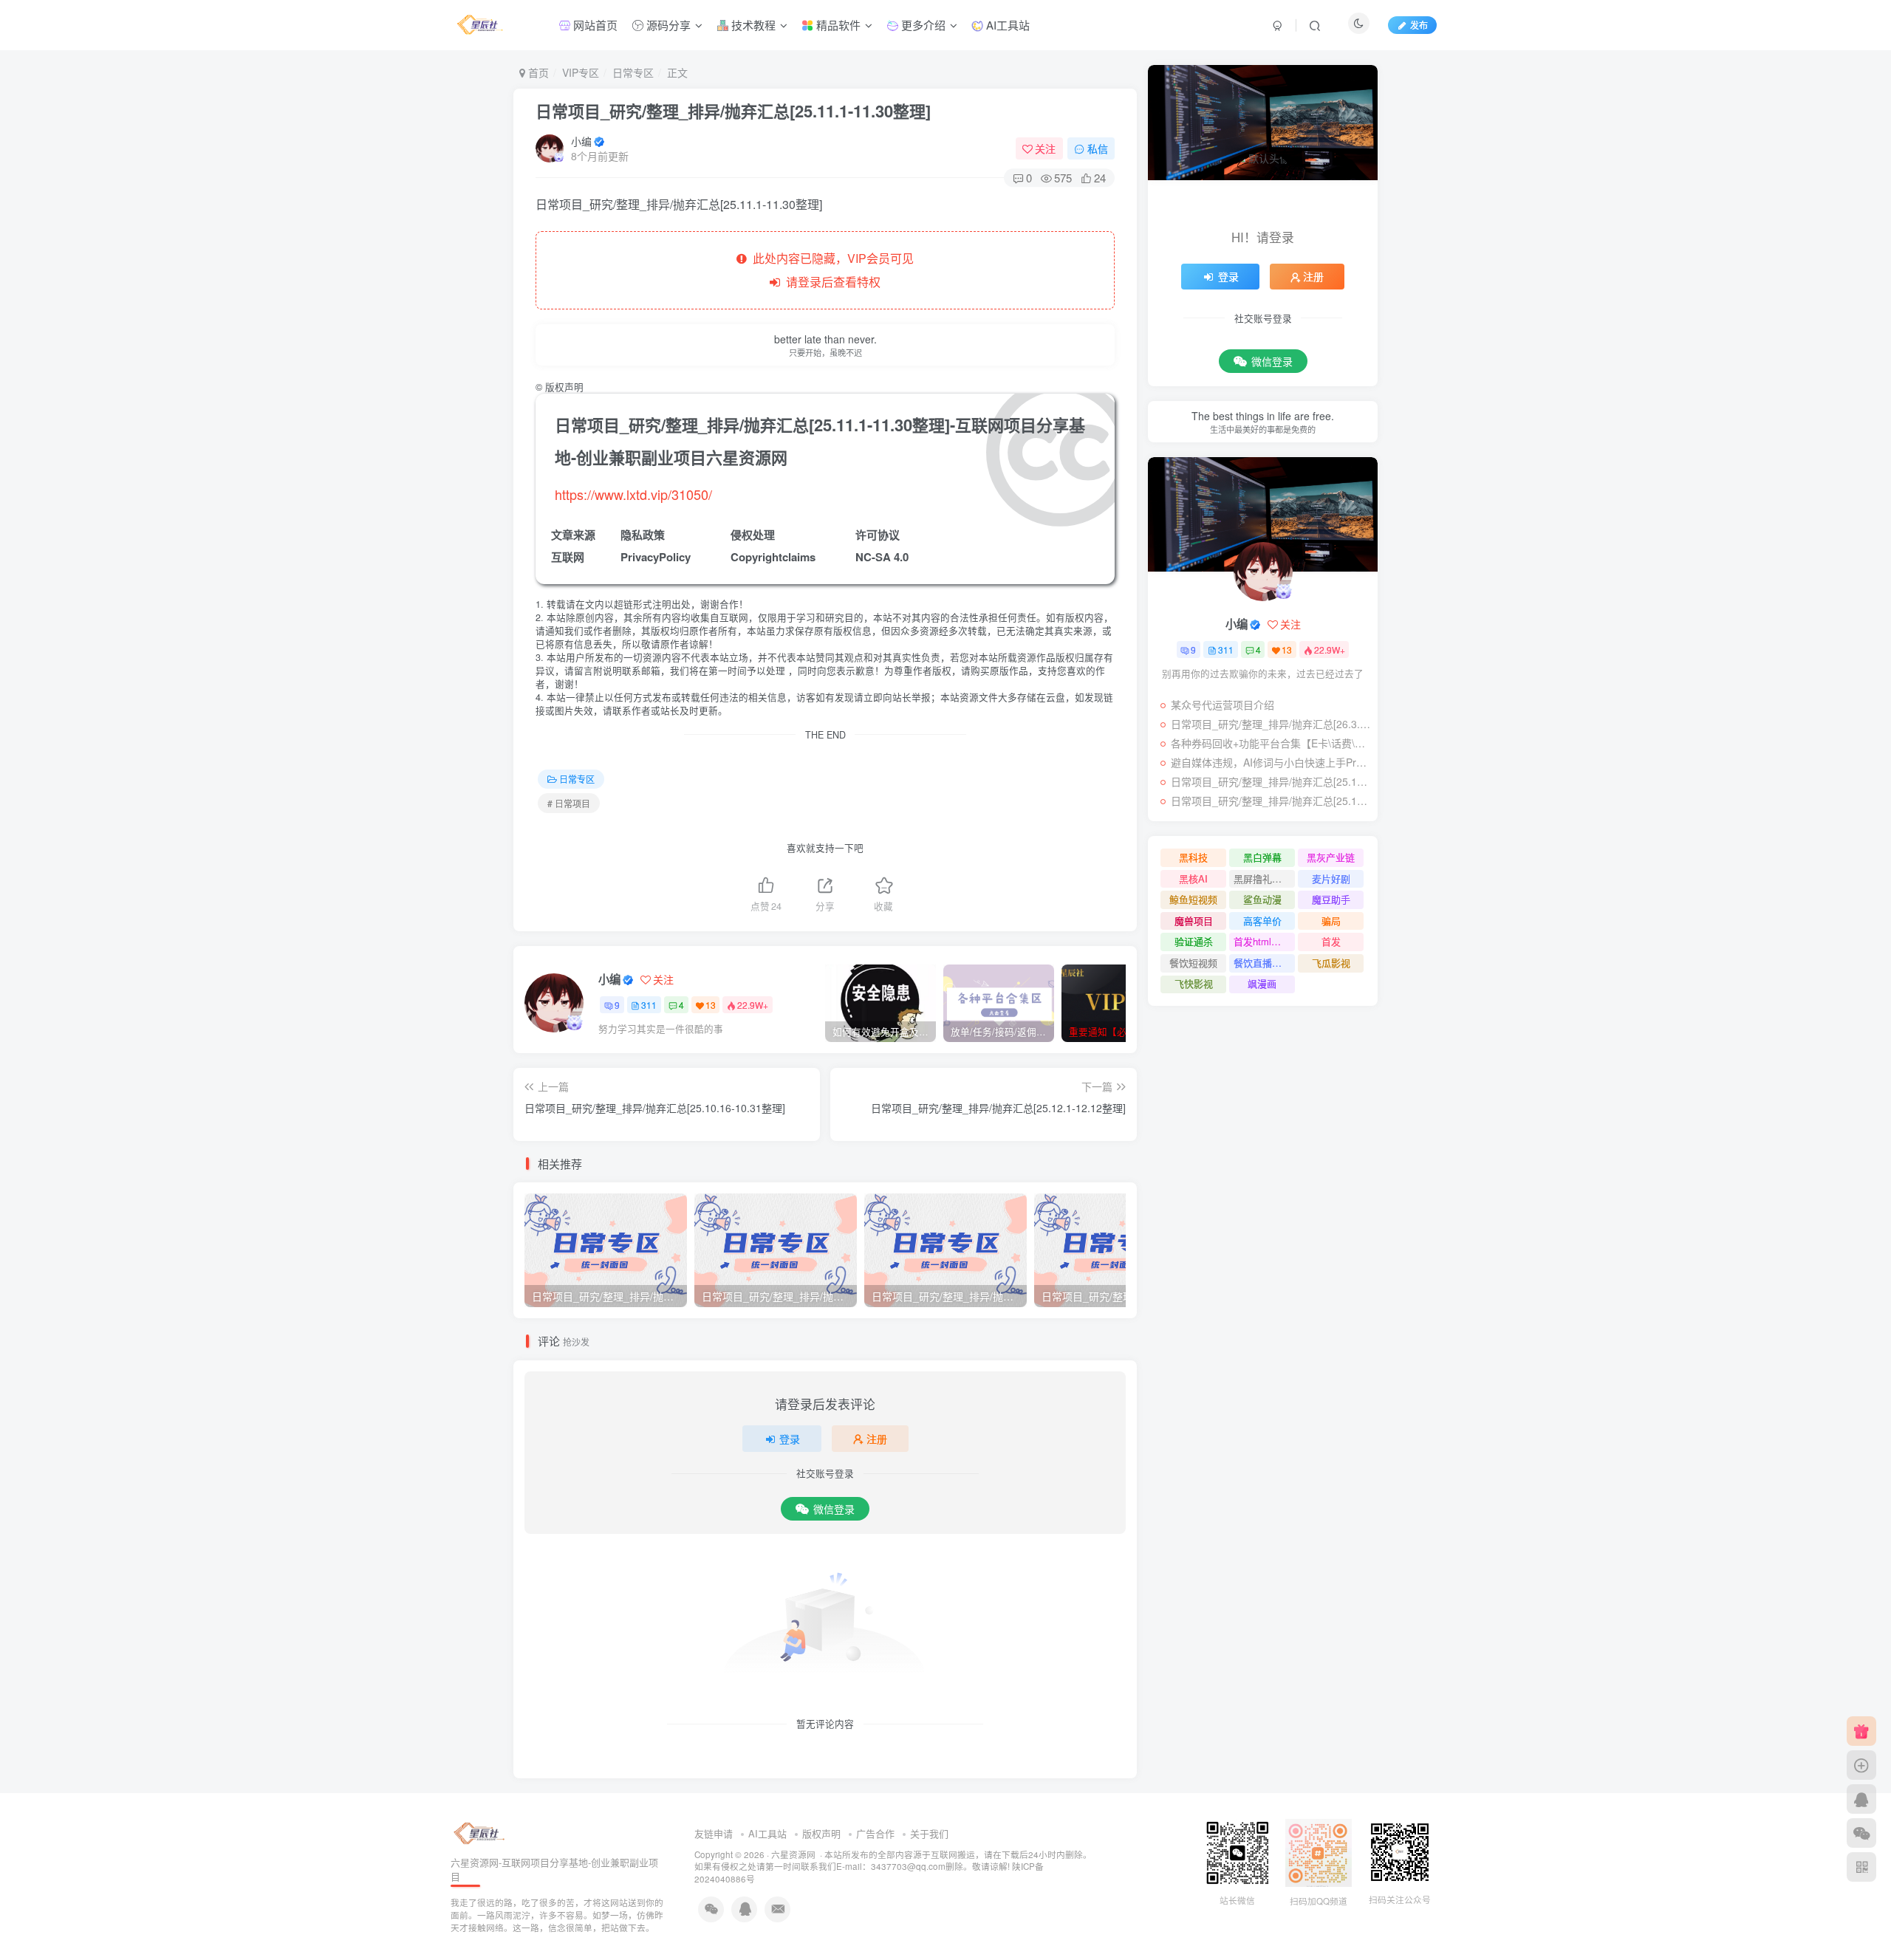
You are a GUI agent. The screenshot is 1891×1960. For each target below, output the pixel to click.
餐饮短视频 (1193, 963)
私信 (1098, 148)
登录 (790, 1439)
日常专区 (633, 72)
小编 (581, 141)
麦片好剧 (1331, 878)
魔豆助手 (1331, 899)
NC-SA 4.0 (882, 557)
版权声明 (821, 1833)
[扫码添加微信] (1861, 1833)
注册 (877, 1439)
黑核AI (1193, 878)
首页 (537, 72)
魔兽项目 (1194, 921)
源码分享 (667, 25)
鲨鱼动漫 (1262, 899)
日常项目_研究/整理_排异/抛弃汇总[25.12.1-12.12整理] (1271, 781)
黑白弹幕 (1262, 857)
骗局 (1331, 921)
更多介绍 (922, 25)
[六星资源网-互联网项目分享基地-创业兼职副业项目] (480, 1833)
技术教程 (752, 25)
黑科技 (1193, 857)
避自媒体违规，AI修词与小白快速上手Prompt (1271, 762)
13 (711, 1005)
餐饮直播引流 (1262, 963)
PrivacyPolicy (656, 557)
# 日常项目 (569, 803)
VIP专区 (581, 72)
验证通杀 (1194, 941)
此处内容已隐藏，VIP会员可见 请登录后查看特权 (830, 270)
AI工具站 (1006, 25)
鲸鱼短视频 (1193, 899)
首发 (1331, 941)
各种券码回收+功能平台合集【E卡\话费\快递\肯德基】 (1271, 743)
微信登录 (834, 1509)
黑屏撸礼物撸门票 (1264, 878)
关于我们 (929, 1833)
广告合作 (875, 1833)
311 (649, 1005)
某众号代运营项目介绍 (1223, 705)
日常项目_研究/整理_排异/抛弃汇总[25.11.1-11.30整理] (733, 111)
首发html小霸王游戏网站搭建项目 (1264, 941)
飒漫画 (1262, 983)
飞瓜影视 (1331, 963)
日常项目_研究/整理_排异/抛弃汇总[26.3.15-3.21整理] (1271, 724)
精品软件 (837, 25)
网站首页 (594, 25)
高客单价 (1262, 921)
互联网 (568, 557)
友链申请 (714, 1833)
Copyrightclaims (773, 557)
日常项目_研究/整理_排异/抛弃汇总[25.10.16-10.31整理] (1271, 801)
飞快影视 (1194, 983)
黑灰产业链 (1331, 857)
